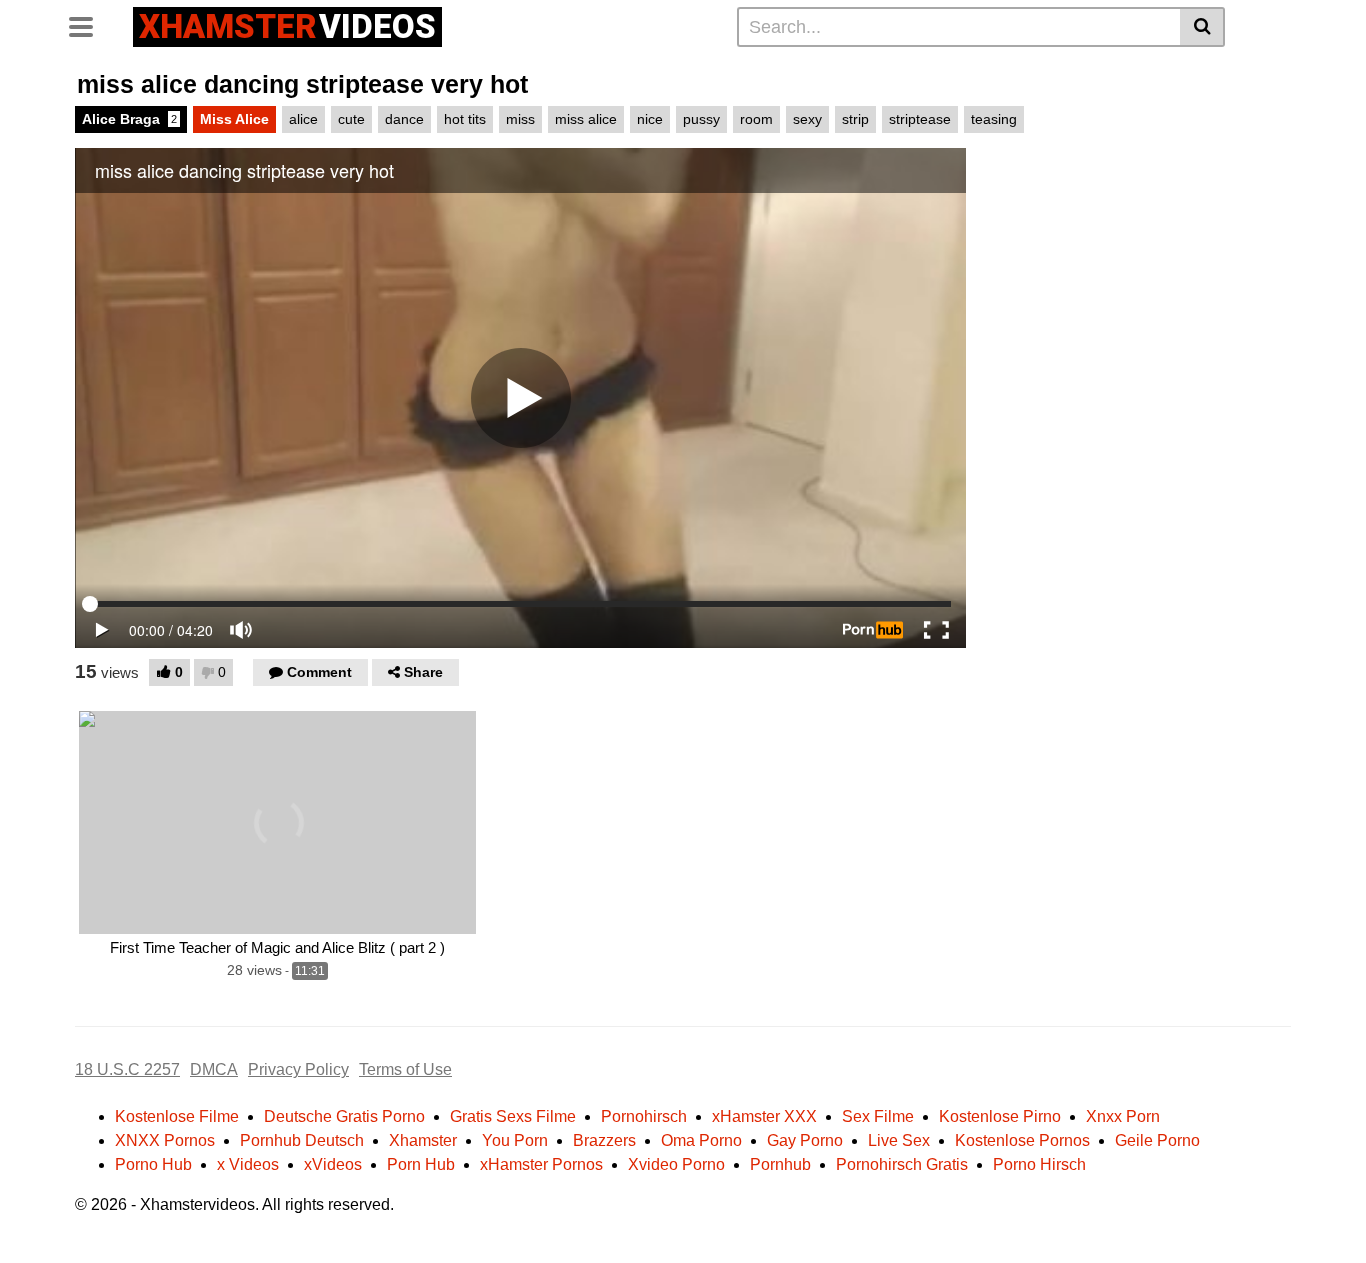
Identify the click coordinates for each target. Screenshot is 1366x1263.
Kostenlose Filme (177, 1116)
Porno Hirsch (1039, 1164)
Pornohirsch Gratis (902, 1164)
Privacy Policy (298, 1069)
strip (855, 119)
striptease (920, 119)
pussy (701, 119)
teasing (994, 119)
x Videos (248, 1164)
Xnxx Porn (1123, 1116)
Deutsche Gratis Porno (344, 1116)
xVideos (333, 1164)
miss (520, 119)
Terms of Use (405, 1069)
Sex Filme (878, 1116)
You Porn (515, 1140)
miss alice (586, 119)
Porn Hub (421, 1164)
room (756, 119)
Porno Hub (153, 1164)
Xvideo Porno (676, 1164)
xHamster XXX (764, 1116)
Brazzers (604, 1140)
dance (404, 119)
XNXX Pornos (165, 1140)
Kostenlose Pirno (1000, 1116)
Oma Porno (701, 1140)
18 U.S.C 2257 (127, 1069)
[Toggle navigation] (89, 24)
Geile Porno (1157, 1140)
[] (1202, 27)
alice (303, 119)
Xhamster (423, 1140)
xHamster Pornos (541, 1164)
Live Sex (899, 1140)
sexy (807, 119)
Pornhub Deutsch (302, 1140)
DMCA (214, 1069)
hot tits (465, 119)
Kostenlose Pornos (1022, 1140)
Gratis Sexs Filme (513, 1116)
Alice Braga (129, 119)
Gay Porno (805, 1140)
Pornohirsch (644, 1116)
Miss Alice (234, 119)
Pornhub (780, 1164)
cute (351, 119)
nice (650, 119)
